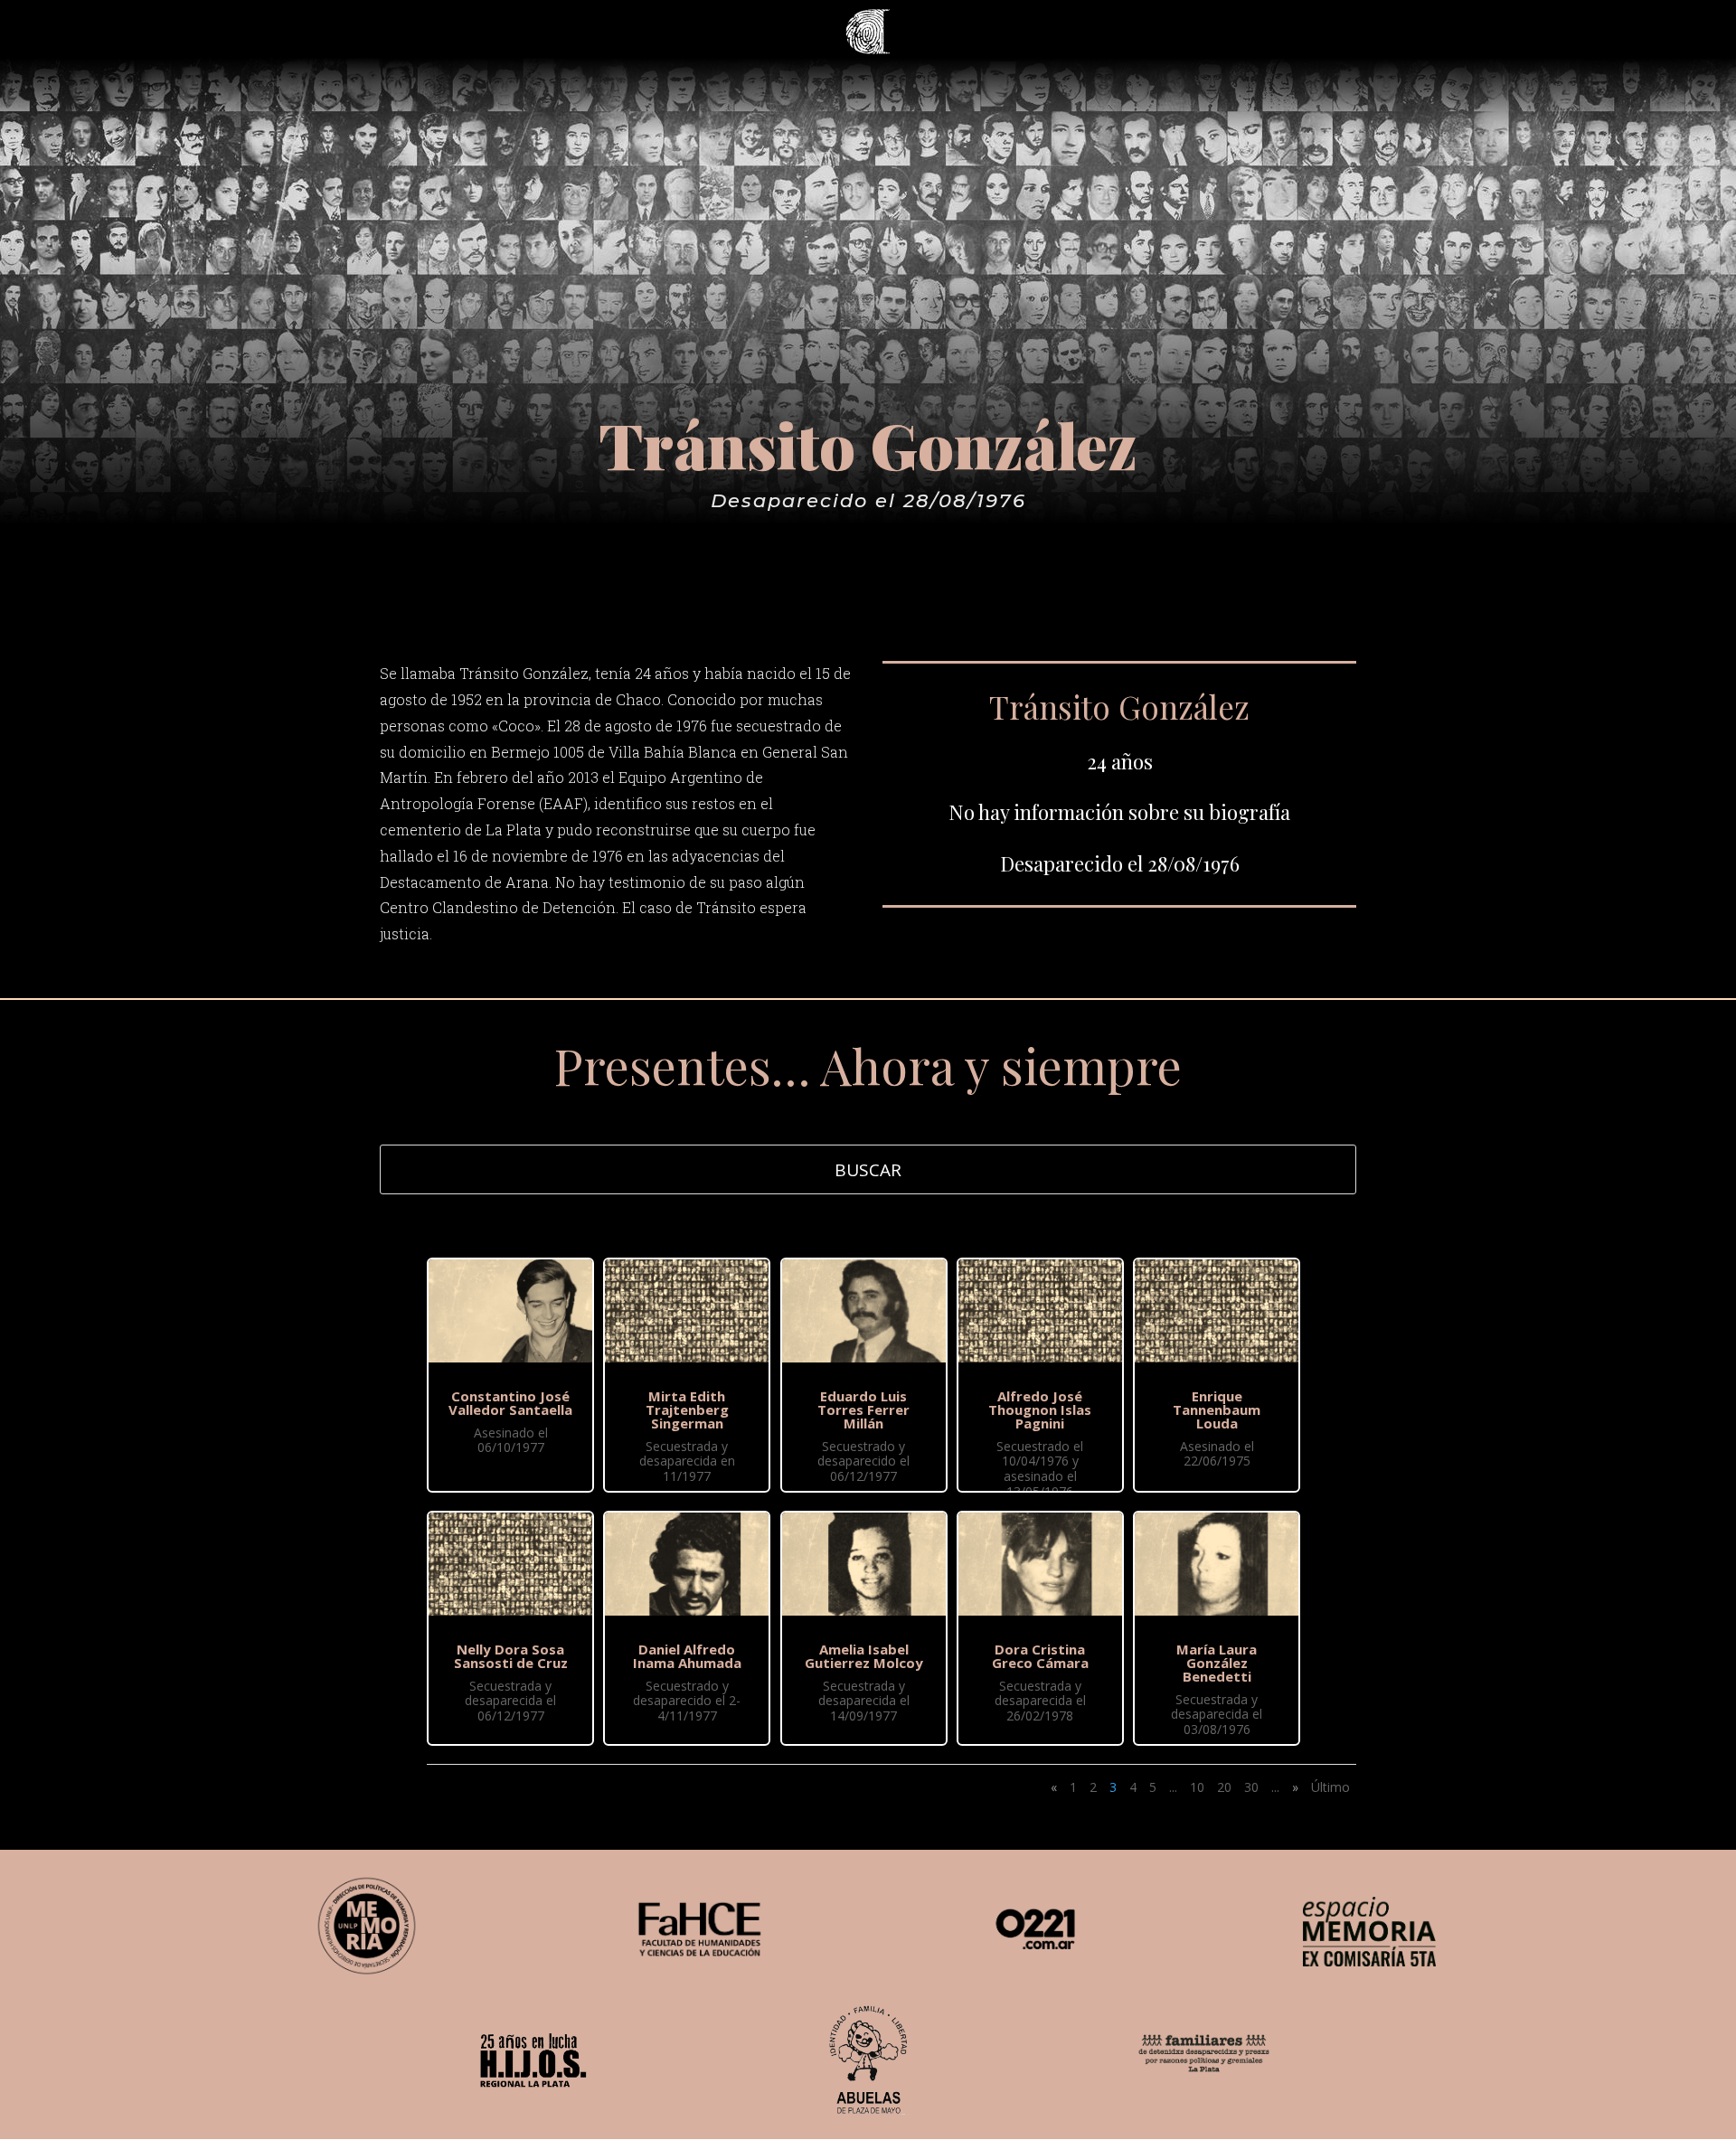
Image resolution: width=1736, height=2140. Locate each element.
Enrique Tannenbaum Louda (1217, 1409)
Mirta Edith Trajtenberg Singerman (687, 1409)
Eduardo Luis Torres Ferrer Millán (863, 1409)
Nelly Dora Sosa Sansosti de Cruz (511, 1656)
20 (1224, 1787)
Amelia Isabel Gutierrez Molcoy (864, 1656)
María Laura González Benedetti (1217, 1663)
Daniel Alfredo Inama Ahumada (687, 1656)
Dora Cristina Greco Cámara (1040, 1656)
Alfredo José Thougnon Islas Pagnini (1040, 1409)
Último (1330, 1787)
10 (1197, 1787)
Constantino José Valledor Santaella (510, 1403)
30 (1251, 1787)
